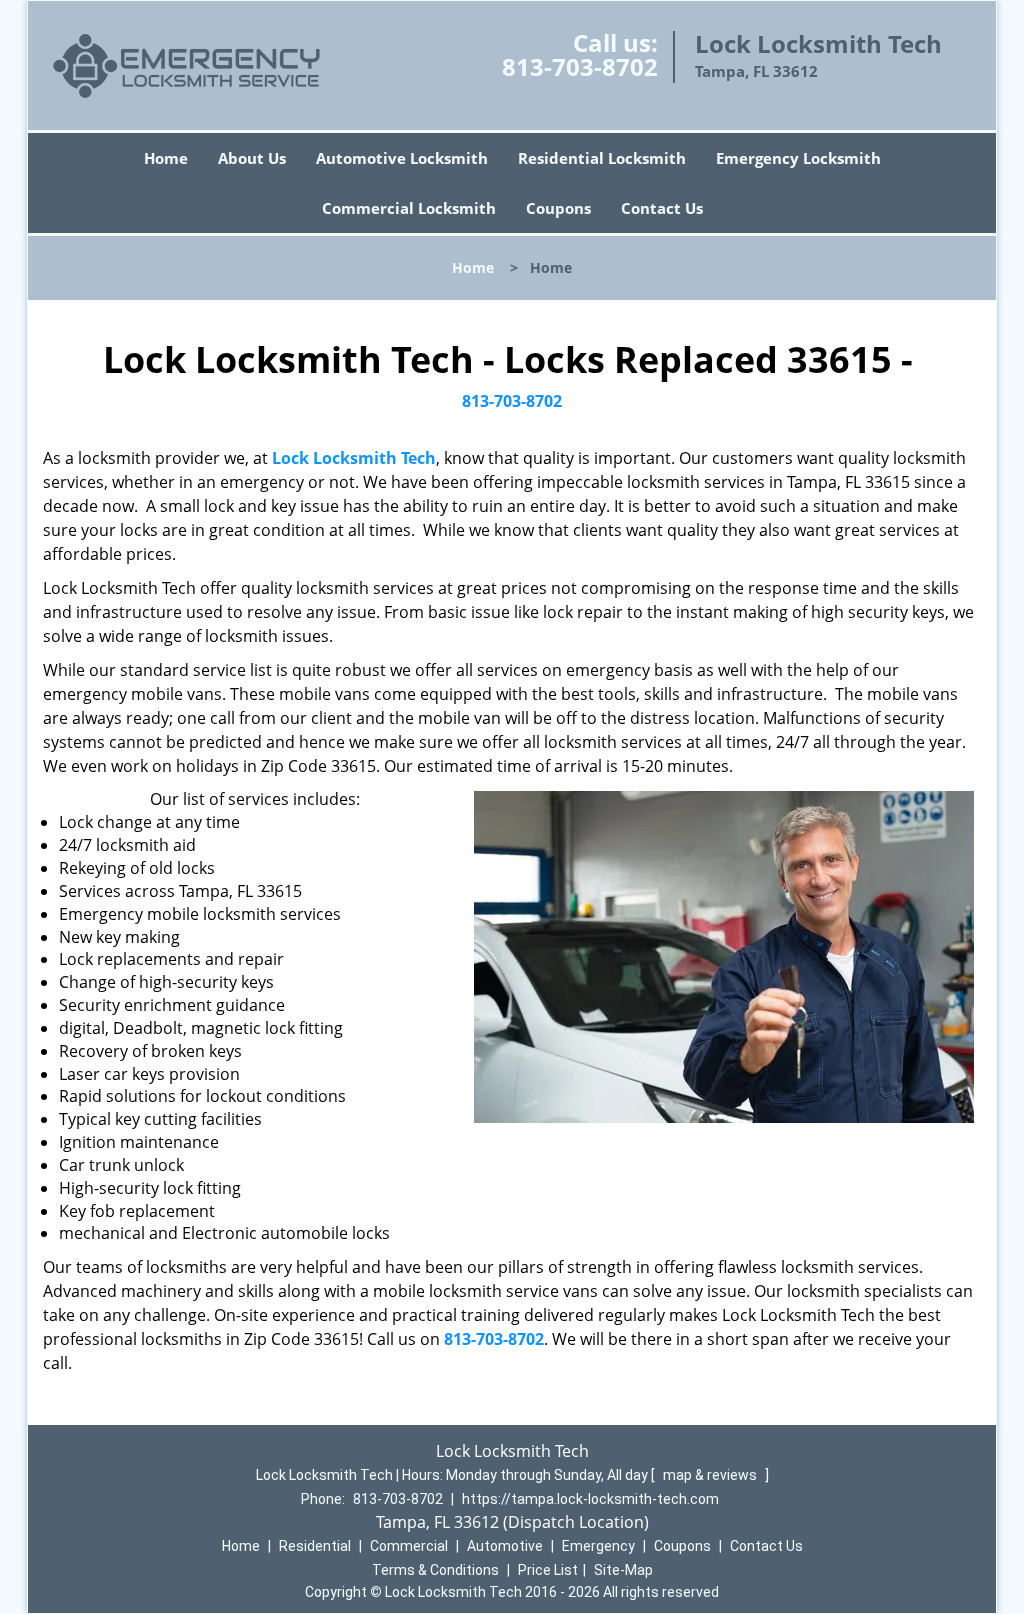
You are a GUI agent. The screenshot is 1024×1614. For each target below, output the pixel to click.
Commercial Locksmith (409, 208)
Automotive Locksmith (402, 158)
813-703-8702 (580, 66)
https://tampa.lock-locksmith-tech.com (590, 1499)
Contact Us (662, 208)
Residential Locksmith (602, 158)
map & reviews (711, 1475)
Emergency (598, 1546)
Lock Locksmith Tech (354, 458)
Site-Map (623, 1570)
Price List (548, 1570)
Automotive (505, 1546)
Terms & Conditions (435, 1570)
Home (166, 158)
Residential (315, 1546)
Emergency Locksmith (798, 158)
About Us (252, 158)
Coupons (558, 208)
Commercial (409, 1546)
